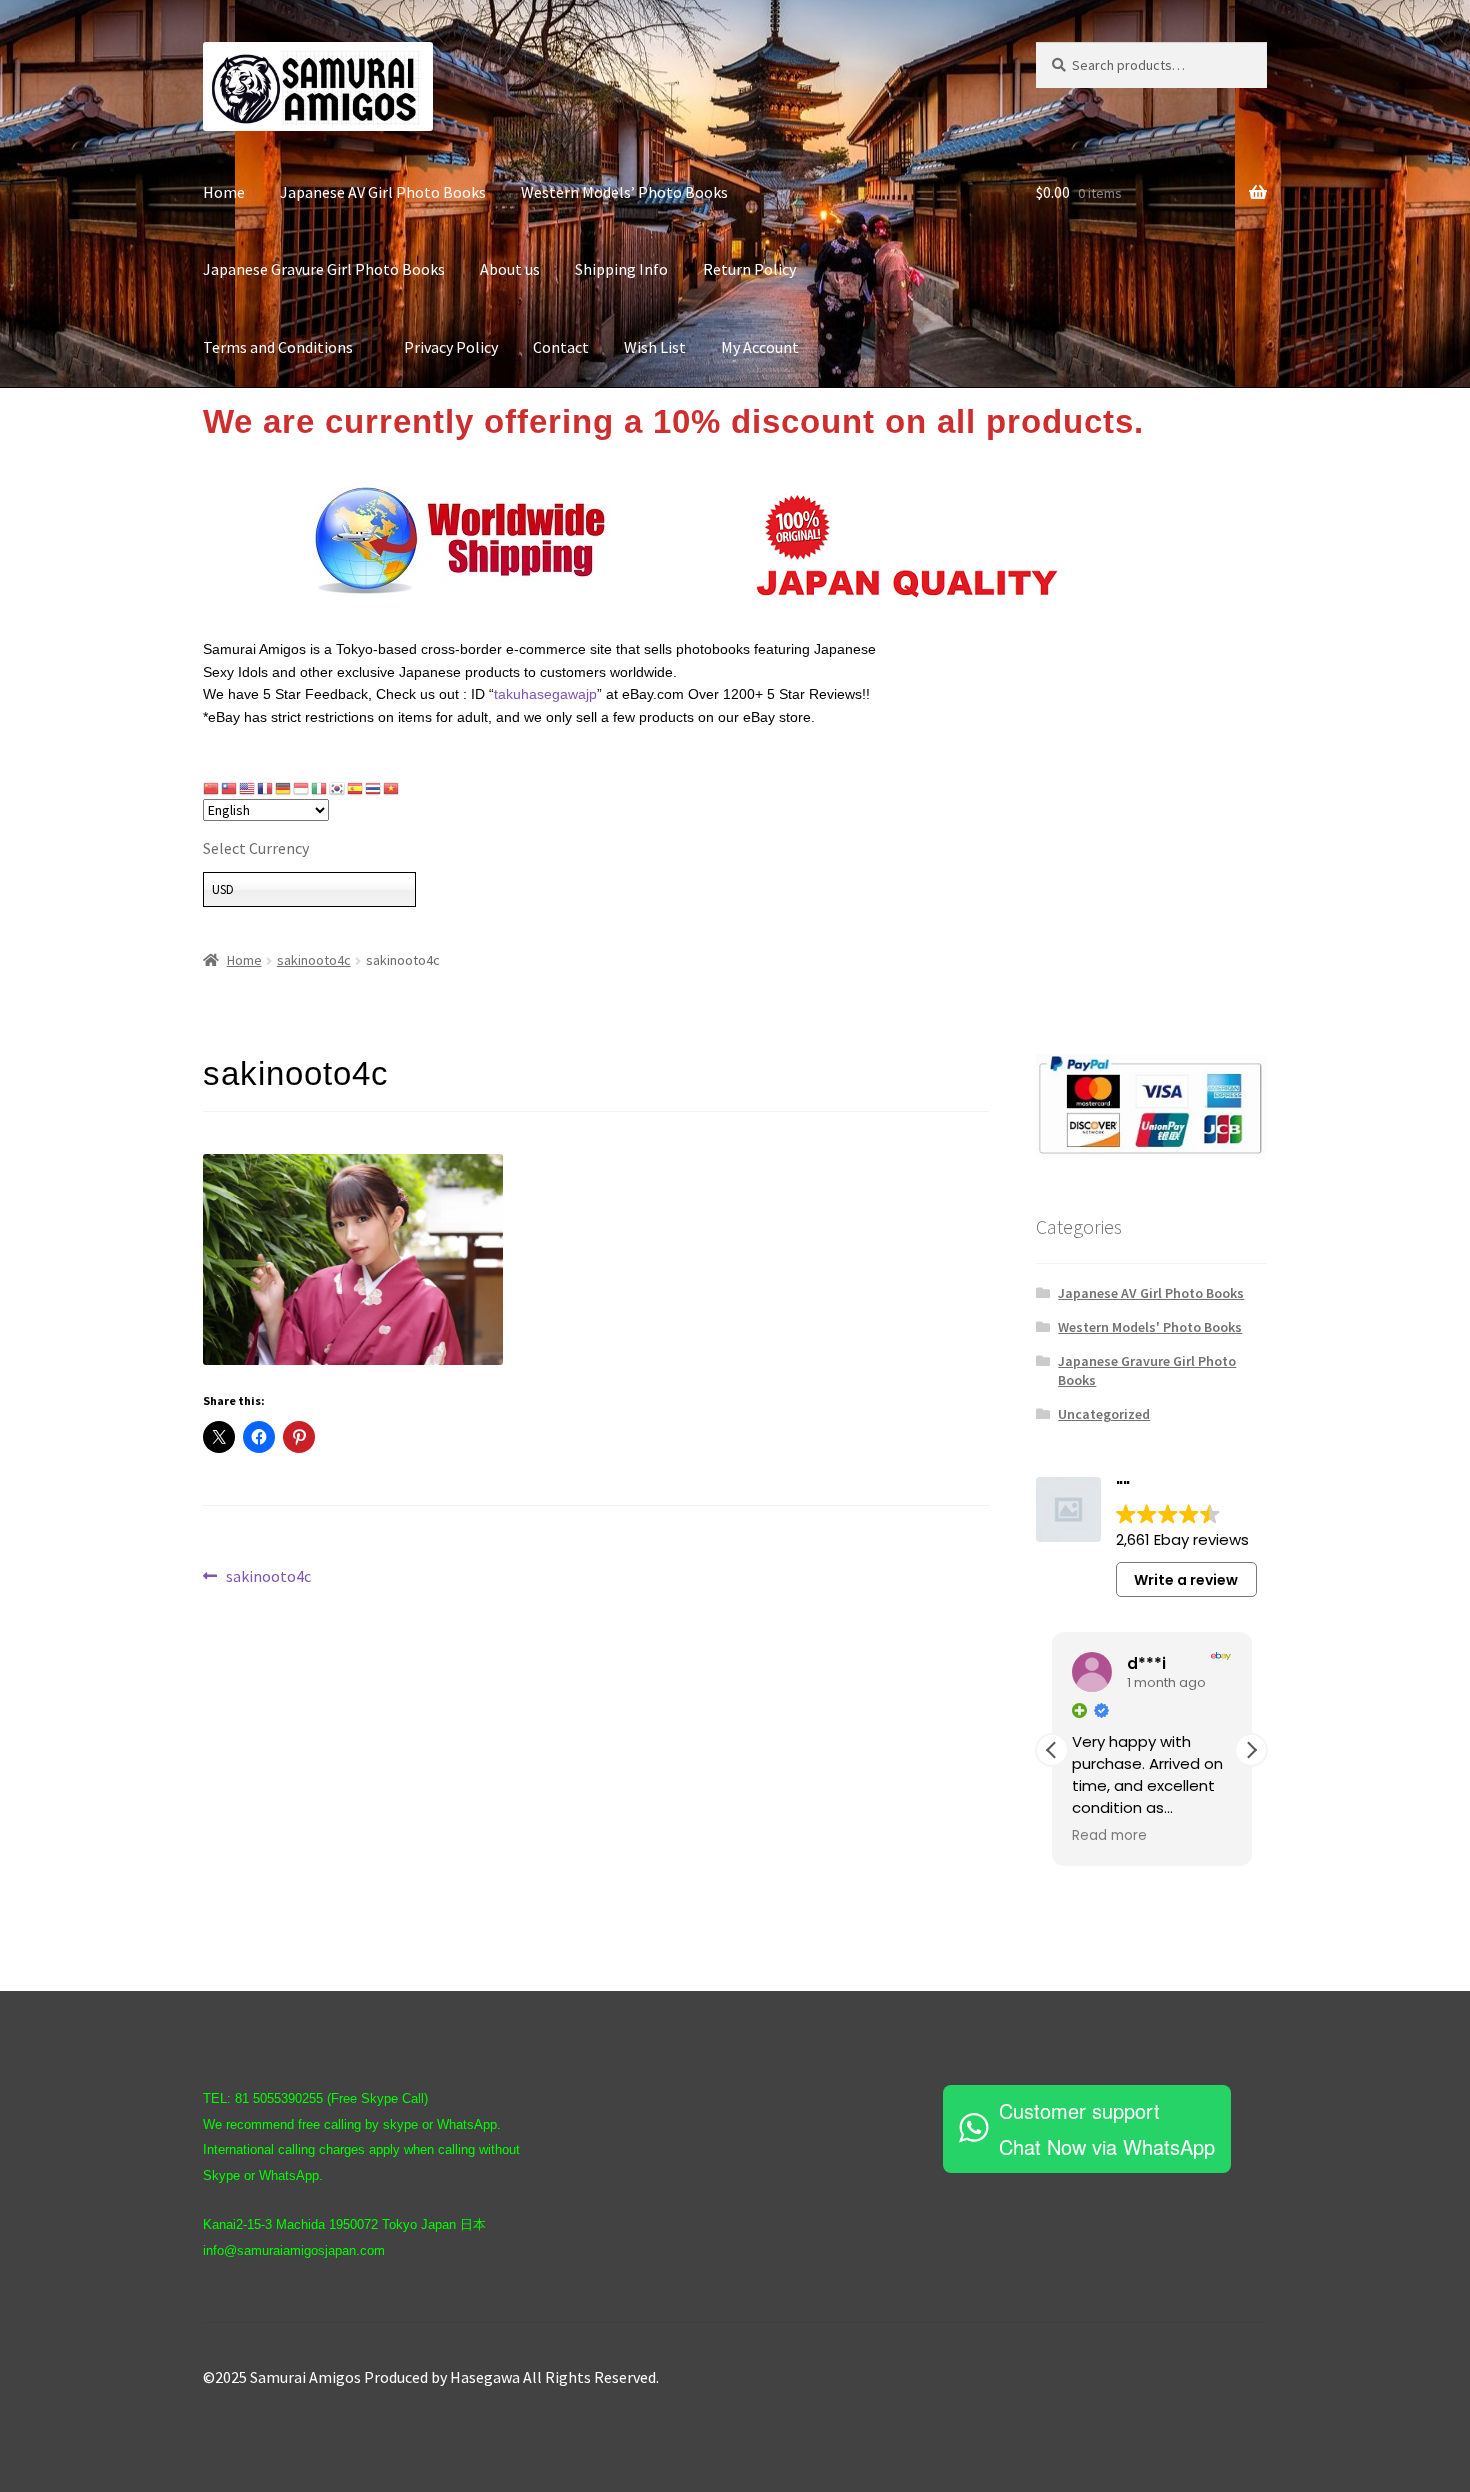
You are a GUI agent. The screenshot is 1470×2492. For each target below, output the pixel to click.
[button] (1251, 1750)
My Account (760, 347)
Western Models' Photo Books (1150, 1327)
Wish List (655, 347)
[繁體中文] (230, 788)
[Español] (356, 788)
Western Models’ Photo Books (624, 192)
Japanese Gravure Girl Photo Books (324, 269)
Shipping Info (621, 269)
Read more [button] (1109, 1836)
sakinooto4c (314, 960)
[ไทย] (374, 788)
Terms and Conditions (286, 347)
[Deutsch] (284, 788)
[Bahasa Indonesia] (302, 788)
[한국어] (338, 788)
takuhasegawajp (545, 694)
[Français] (266, 788)
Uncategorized (1104, 1414)
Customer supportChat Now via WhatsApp (1107, 2128)
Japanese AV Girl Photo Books (383, 192)
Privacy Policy (451, 347)
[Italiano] (320, 788)
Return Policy (749, 269)
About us (510, 269)
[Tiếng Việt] (392, 788)
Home (224, 192)
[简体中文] (212, 788)
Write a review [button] (1186, 1580)
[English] (248, 788)
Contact (561, 347)
